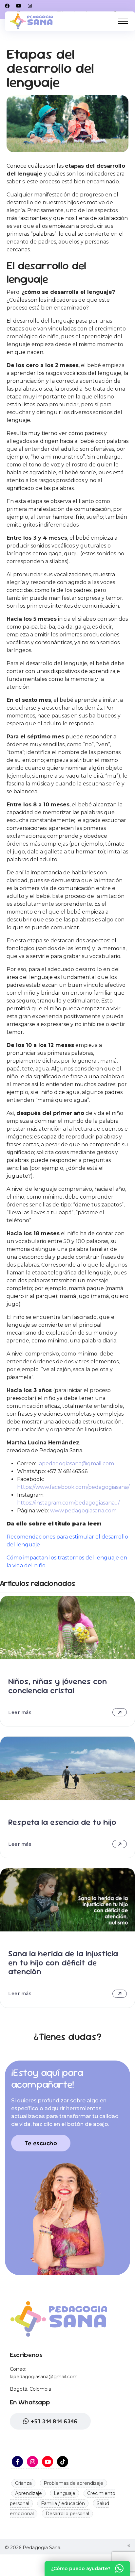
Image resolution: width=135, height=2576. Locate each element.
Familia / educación (63, 2503)
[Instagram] (30, 6)
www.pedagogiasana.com (83, 1511)
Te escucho (41, 2143)
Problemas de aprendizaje (73, 2483)
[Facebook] (7, 6)
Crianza (23, 2483)
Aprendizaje (29, 2493)
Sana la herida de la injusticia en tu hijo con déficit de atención (63, 1962)
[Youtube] (19, 6)
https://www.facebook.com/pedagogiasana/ (73, 1487)
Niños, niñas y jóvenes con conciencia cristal (58, 1685)
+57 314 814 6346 (53, 2421)
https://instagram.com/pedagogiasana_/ (68, 1503)
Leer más (20, 1712)
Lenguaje (65, 2493)
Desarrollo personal (67, 2514)
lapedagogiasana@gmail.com (76, 1464)
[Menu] (123, 21)
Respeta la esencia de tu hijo (62, 1822)
